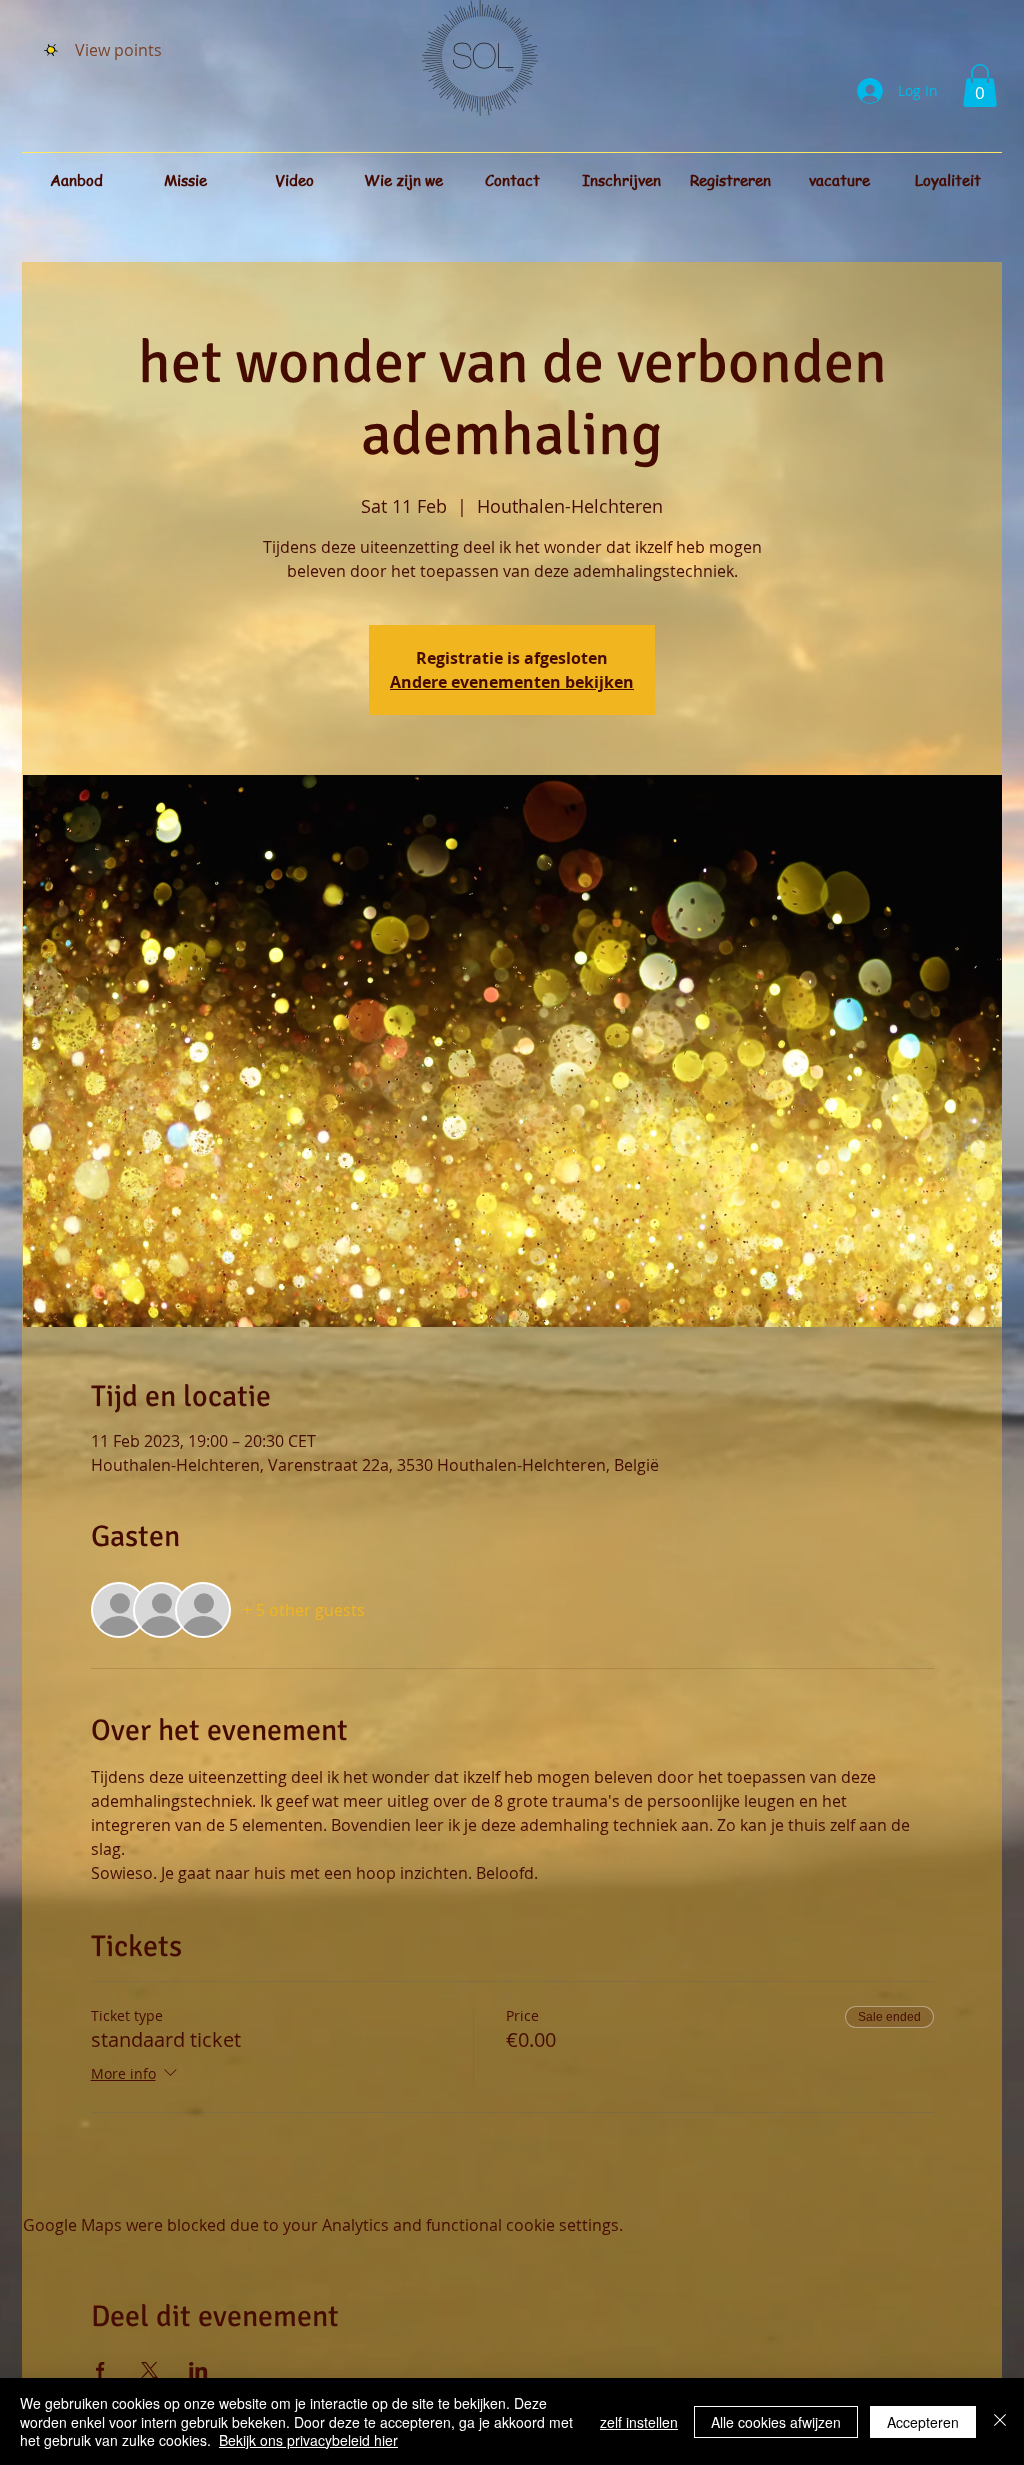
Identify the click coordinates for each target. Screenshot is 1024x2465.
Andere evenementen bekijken (512, 682)
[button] (980, 85)
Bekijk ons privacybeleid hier (308, 2440)
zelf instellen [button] (639, 2422)
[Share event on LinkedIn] (198, 2370)
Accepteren (923, 2422)
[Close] (1000, 2421)
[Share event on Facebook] (100, 2370)
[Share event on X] (149, 2370)
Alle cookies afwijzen (776, 2422)
